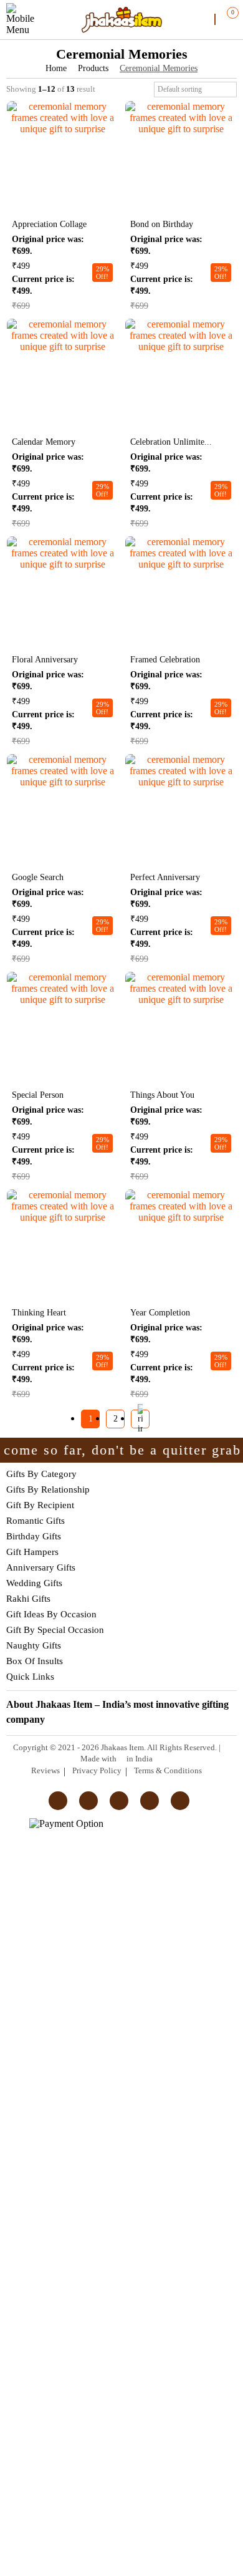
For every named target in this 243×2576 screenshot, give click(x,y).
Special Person (38, 1095)
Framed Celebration (165, 660)
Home (56, 68)
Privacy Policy (97, 1770)
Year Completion (160, 1313)
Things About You (162, 1095)
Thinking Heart (39, 1313)
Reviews (45, 1770)
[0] (225, 19)
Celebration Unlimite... (171, 442)
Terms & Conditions (168, 1770)
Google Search (38, 877)
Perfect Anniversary (165, 877)
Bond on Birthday (162, 224)
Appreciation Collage (49, 224)
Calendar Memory (44, 442)
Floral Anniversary (45, 660)
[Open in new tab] (62, 106)
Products (93, 68)
